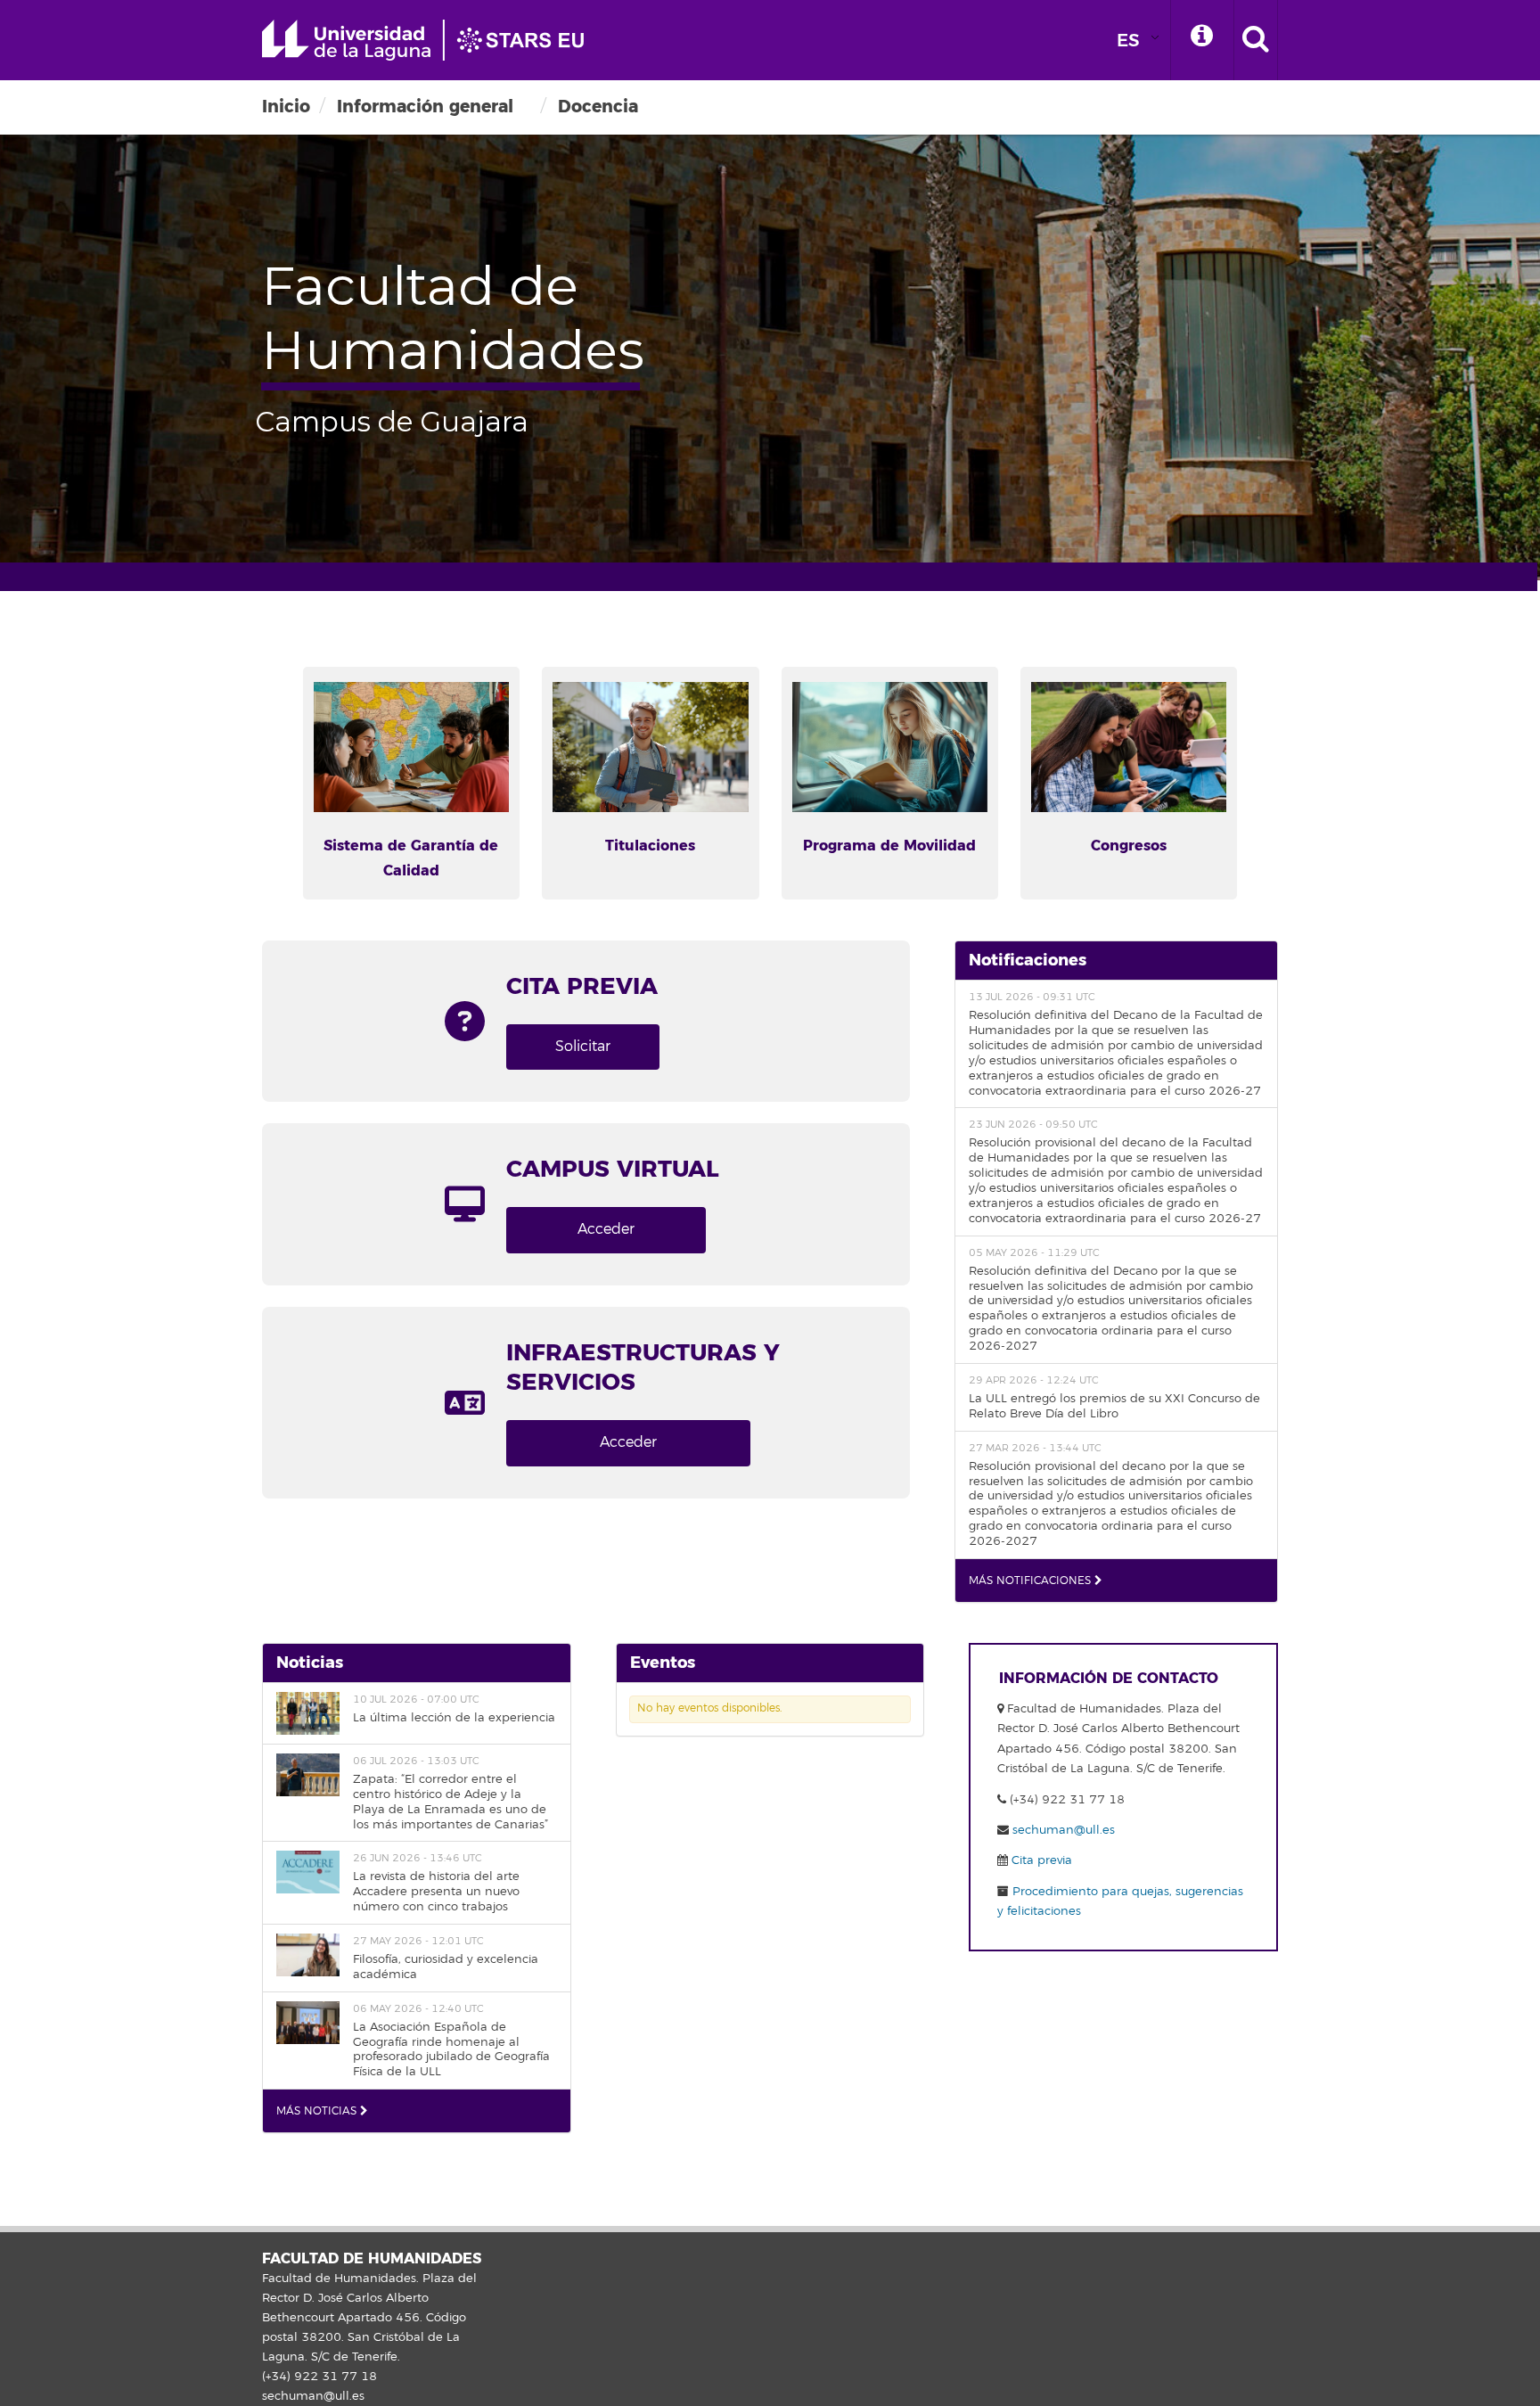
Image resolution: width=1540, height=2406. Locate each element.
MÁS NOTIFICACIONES (1032, 1581)
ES (1128, 41)
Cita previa (1040, 1860)
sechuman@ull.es (1064, 1830)
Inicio (286, 107)
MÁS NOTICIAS (318, 2111)
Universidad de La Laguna (431, 40)
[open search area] (1256, 40)
